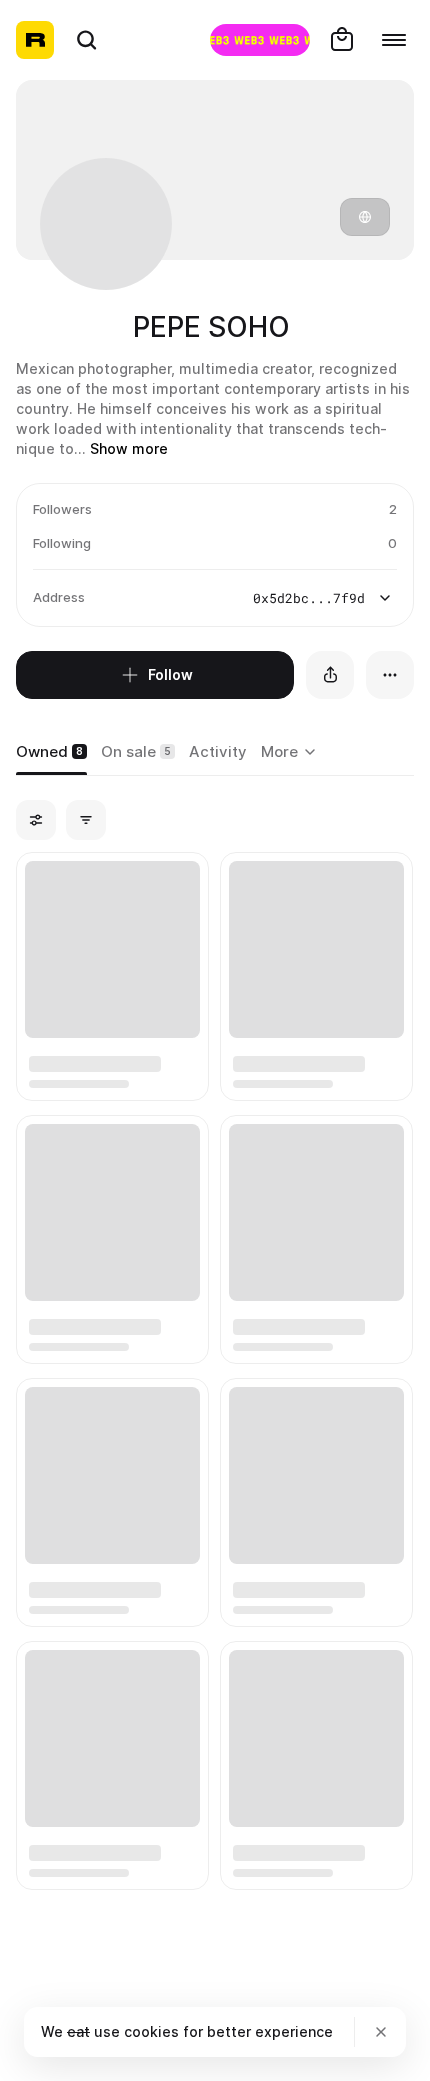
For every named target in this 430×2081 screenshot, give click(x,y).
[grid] (215, 1372)
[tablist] (291, 753)
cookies (151, 2031)
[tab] (51, 753)
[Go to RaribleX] (260, 40)
